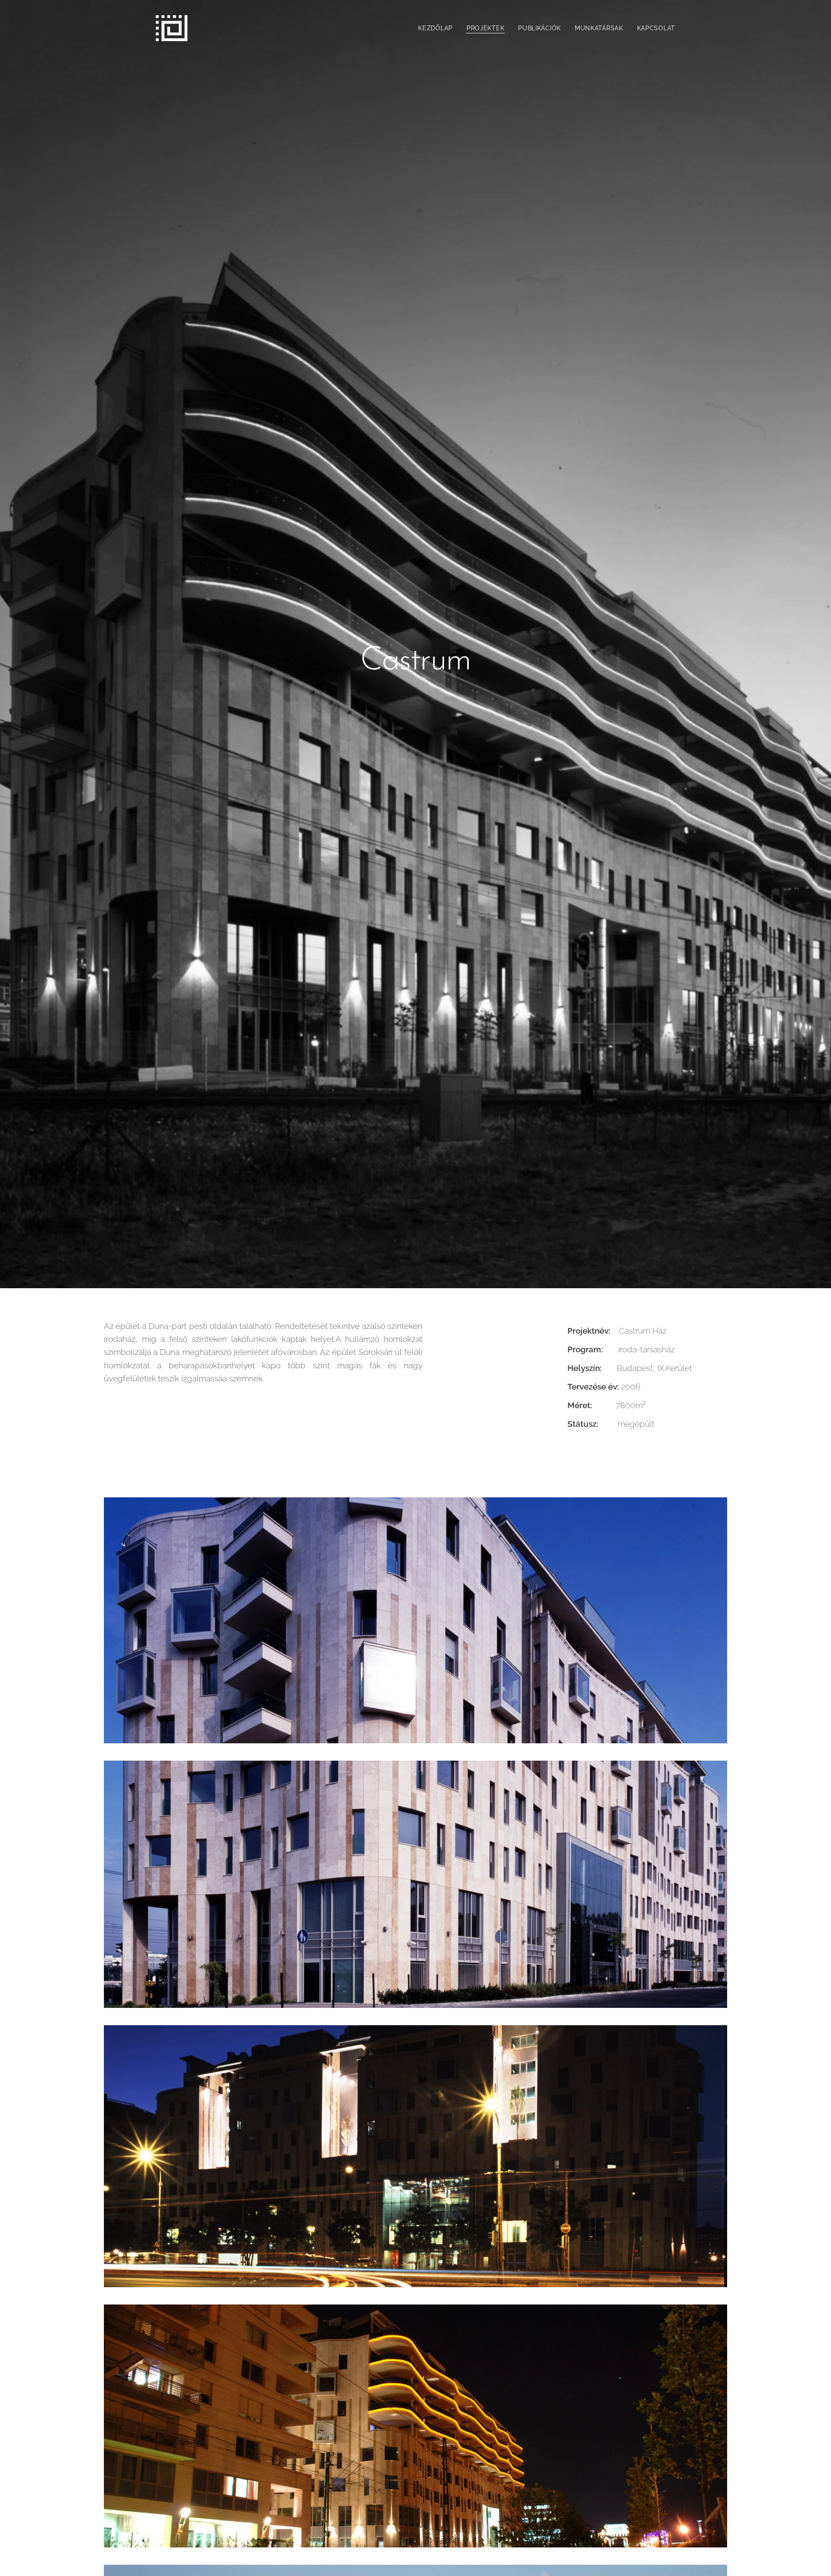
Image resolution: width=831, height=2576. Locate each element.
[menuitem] (438, 28)
